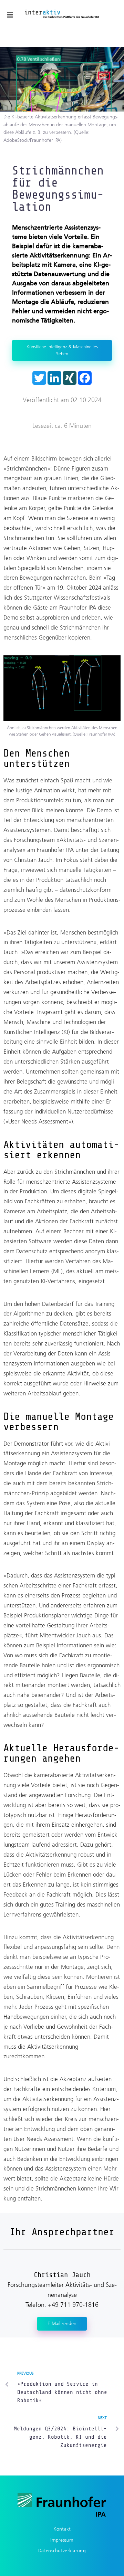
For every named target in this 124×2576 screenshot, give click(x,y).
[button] (10, 15)
